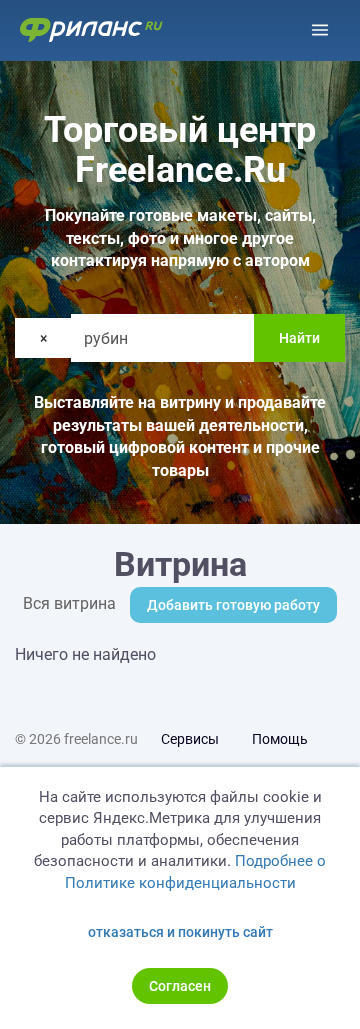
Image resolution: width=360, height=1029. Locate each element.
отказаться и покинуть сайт (180, 932)
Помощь (280, 739)
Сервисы (190, 739)
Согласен (180, 986)
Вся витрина (69, 603)
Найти (299, 338)
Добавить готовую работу (233, 605)
